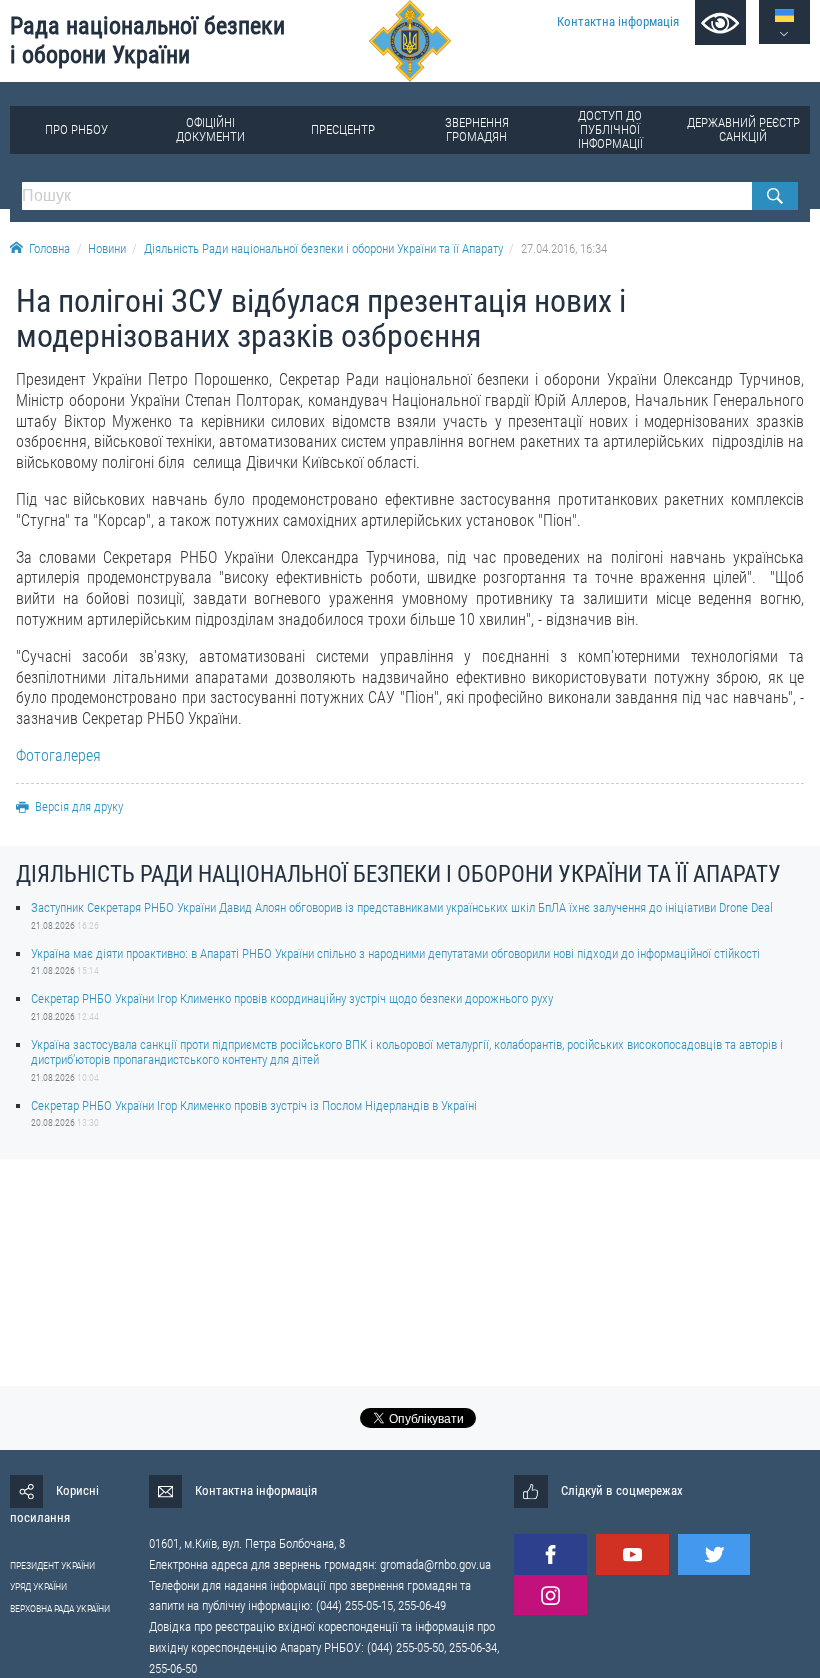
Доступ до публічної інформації (610, 129)
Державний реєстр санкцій (743, 129)
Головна (49, 248)
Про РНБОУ (76, 129)
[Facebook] (550, 1554)
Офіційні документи (210, 129)
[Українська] (784, 15)
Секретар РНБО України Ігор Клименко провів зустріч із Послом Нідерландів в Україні (254, 1105)
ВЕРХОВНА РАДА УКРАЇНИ (60, 1608)
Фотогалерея (58, 755)
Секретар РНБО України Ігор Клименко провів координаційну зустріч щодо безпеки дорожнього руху (292, 998)
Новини (107, 248)
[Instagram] (550, 1595)
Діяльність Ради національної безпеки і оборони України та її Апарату (323, 248)
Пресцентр (343, 129)
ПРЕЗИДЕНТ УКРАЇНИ (52, 1565)
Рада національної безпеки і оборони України (147, 40)
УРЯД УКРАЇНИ (38, 1586)
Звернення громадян (477, 129)
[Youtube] (632, 1554)
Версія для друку (79, 806)
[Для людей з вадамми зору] (720, 22)
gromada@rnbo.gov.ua (435, 1564)
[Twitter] (714, 1554)
